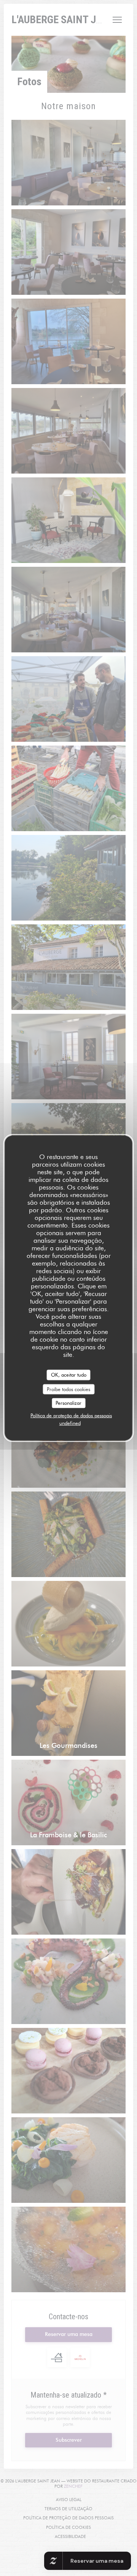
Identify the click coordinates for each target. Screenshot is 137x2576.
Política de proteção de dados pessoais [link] (71, 1415)
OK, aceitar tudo (69, 1375)
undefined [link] (70, 1423)
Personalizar (68, 1403)
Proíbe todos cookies (68, 1389)
